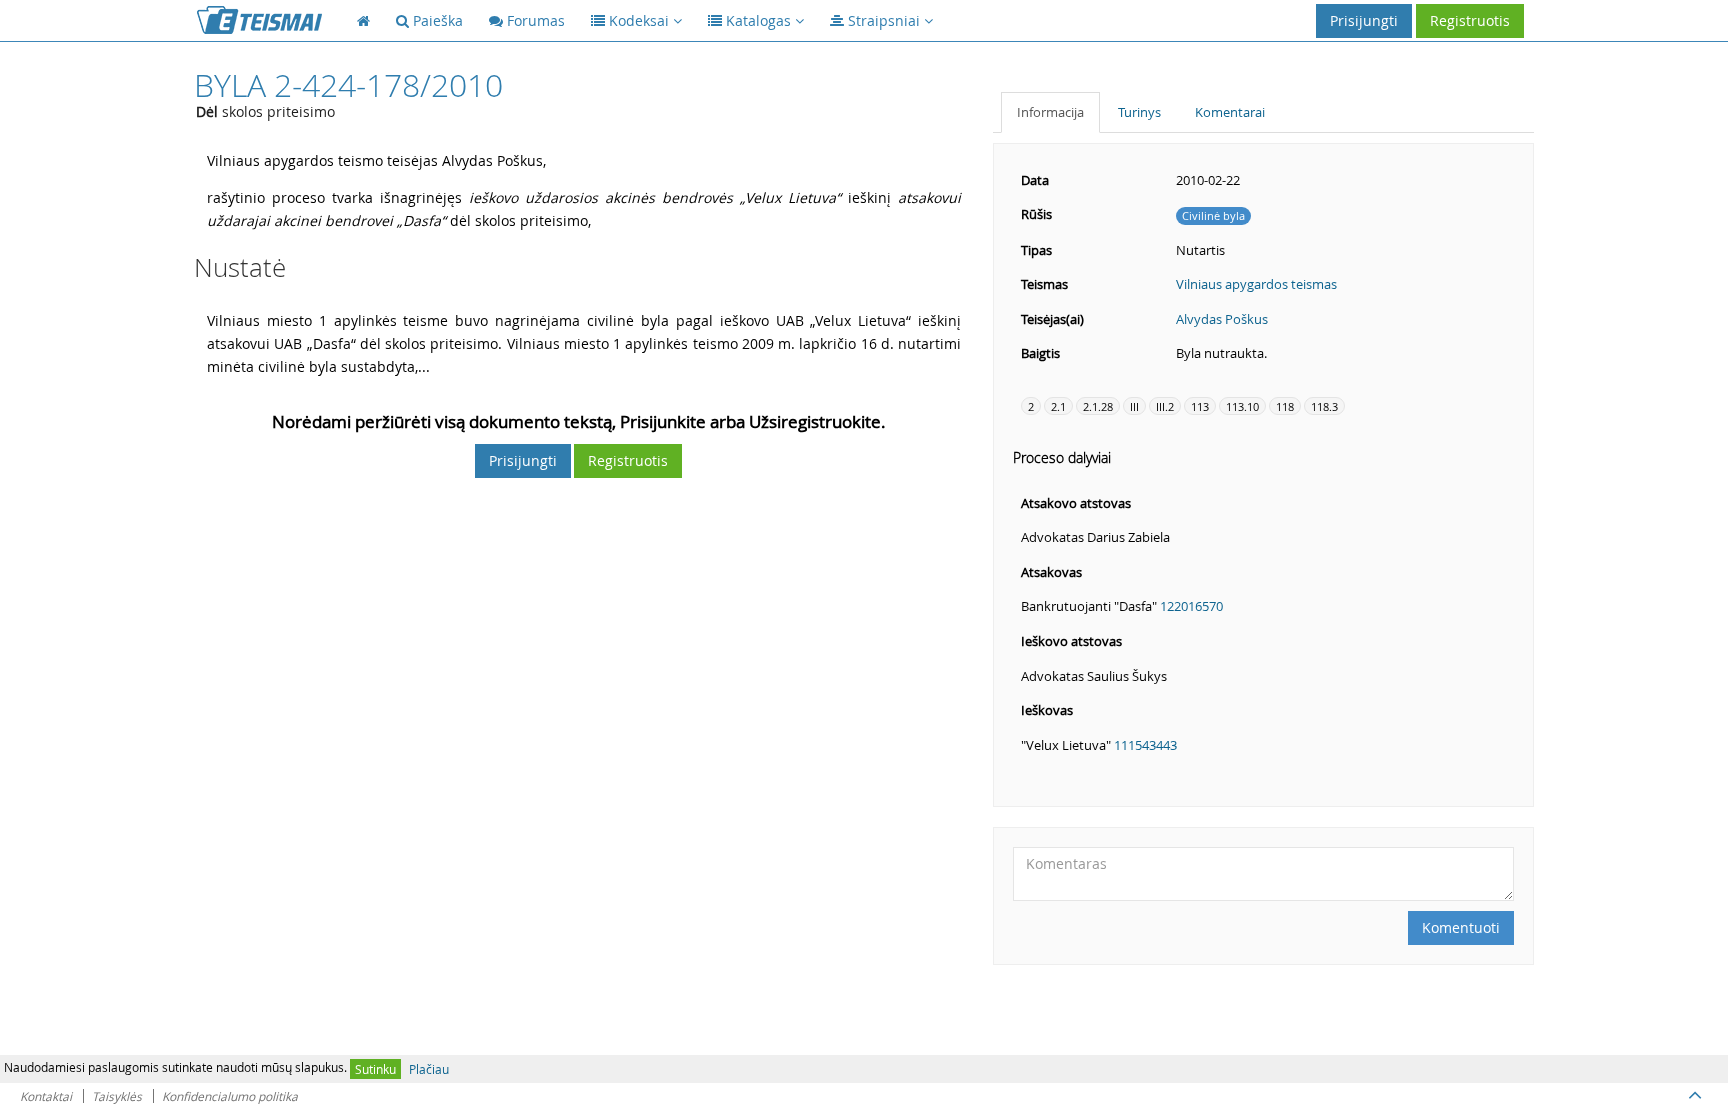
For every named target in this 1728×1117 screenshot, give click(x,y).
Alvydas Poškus (1222, 319)
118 (1285, 406)
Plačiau (429, 1069)
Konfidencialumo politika (230, 1096)
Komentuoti (1461, 927)
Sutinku (375, 1069)
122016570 (1191, 606)
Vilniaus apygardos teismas (1256, 284)
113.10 (1242, 406)
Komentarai (1230, 112)
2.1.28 (1098, 406)
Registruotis (1470, 20)
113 (1200, 406)
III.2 (1165, 406)
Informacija (1050, 112)
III (1134, 406)
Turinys (1139, 112)
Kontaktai (46, 1096)
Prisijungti (1364, 20)
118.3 (1324, 406)
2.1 (1058, 406)
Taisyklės (117, 1096)
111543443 (1145, 745)
